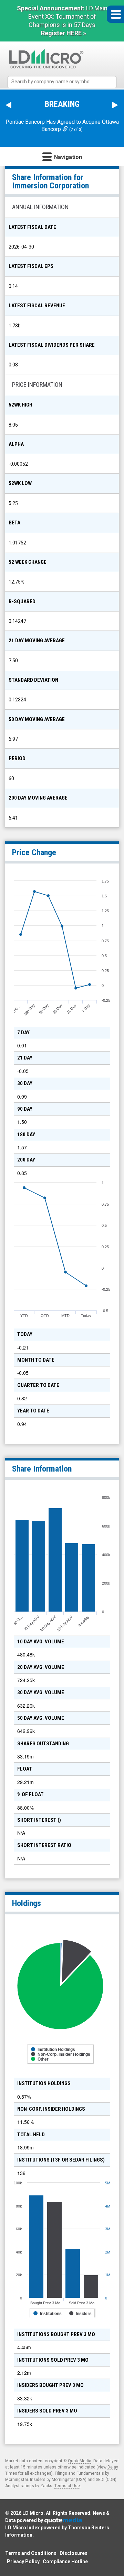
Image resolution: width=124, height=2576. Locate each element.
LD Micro (33, 2513)
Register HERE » (64, 33)
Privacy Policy (23, 2561)
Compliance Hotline (65, 2561)
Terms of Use (67, 2486)
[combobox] (62, 82)
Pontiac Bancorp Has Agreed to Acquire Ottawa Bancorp (62, 125)
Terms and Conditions (31, 2553)
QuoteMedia (80, 2461)
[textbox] (66, 82)
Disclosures (74, 2553)
